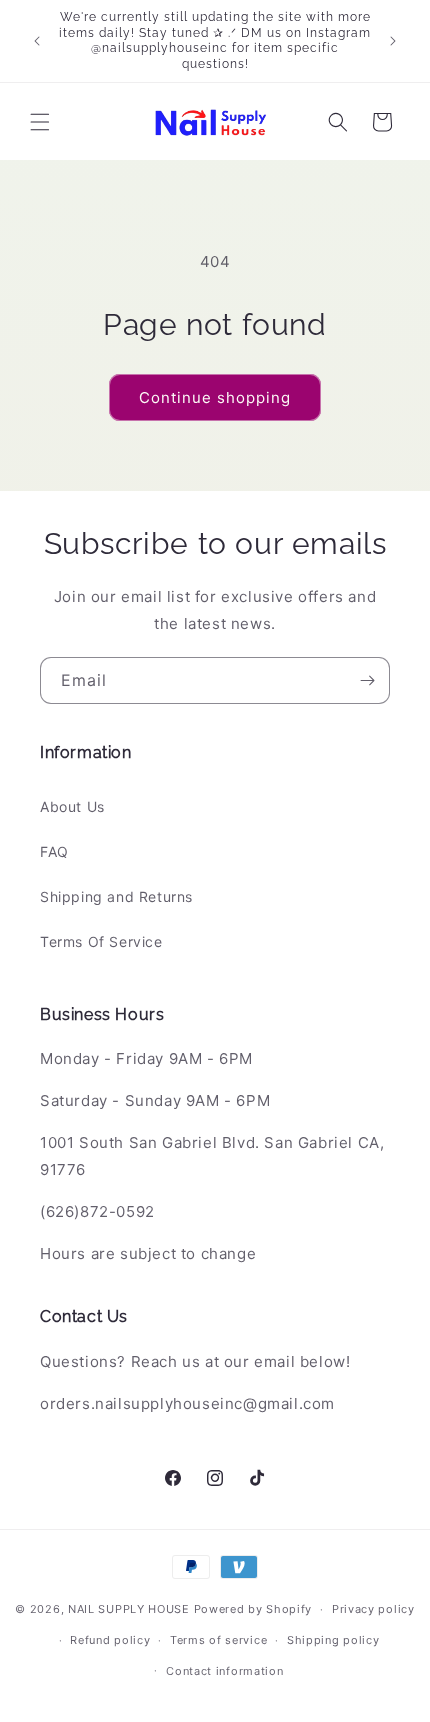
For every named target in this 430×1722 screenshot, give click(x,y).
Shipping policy (333, 1640)
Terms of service (218, 1640)
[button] (40, 122)
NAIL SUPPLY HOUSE (129, 1609)
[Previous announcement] (37, 41)
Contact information (224, 1671)
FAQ (54, 851)
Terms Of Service (101, 941)
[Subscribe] (367, 680)
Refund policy (110, 1640)
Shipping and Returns (116, 896)
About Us (72, 806)
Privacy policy (373, 1609)
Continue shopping (215, 397)
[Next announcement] (393, 41)
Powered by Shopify (253, 1609)
